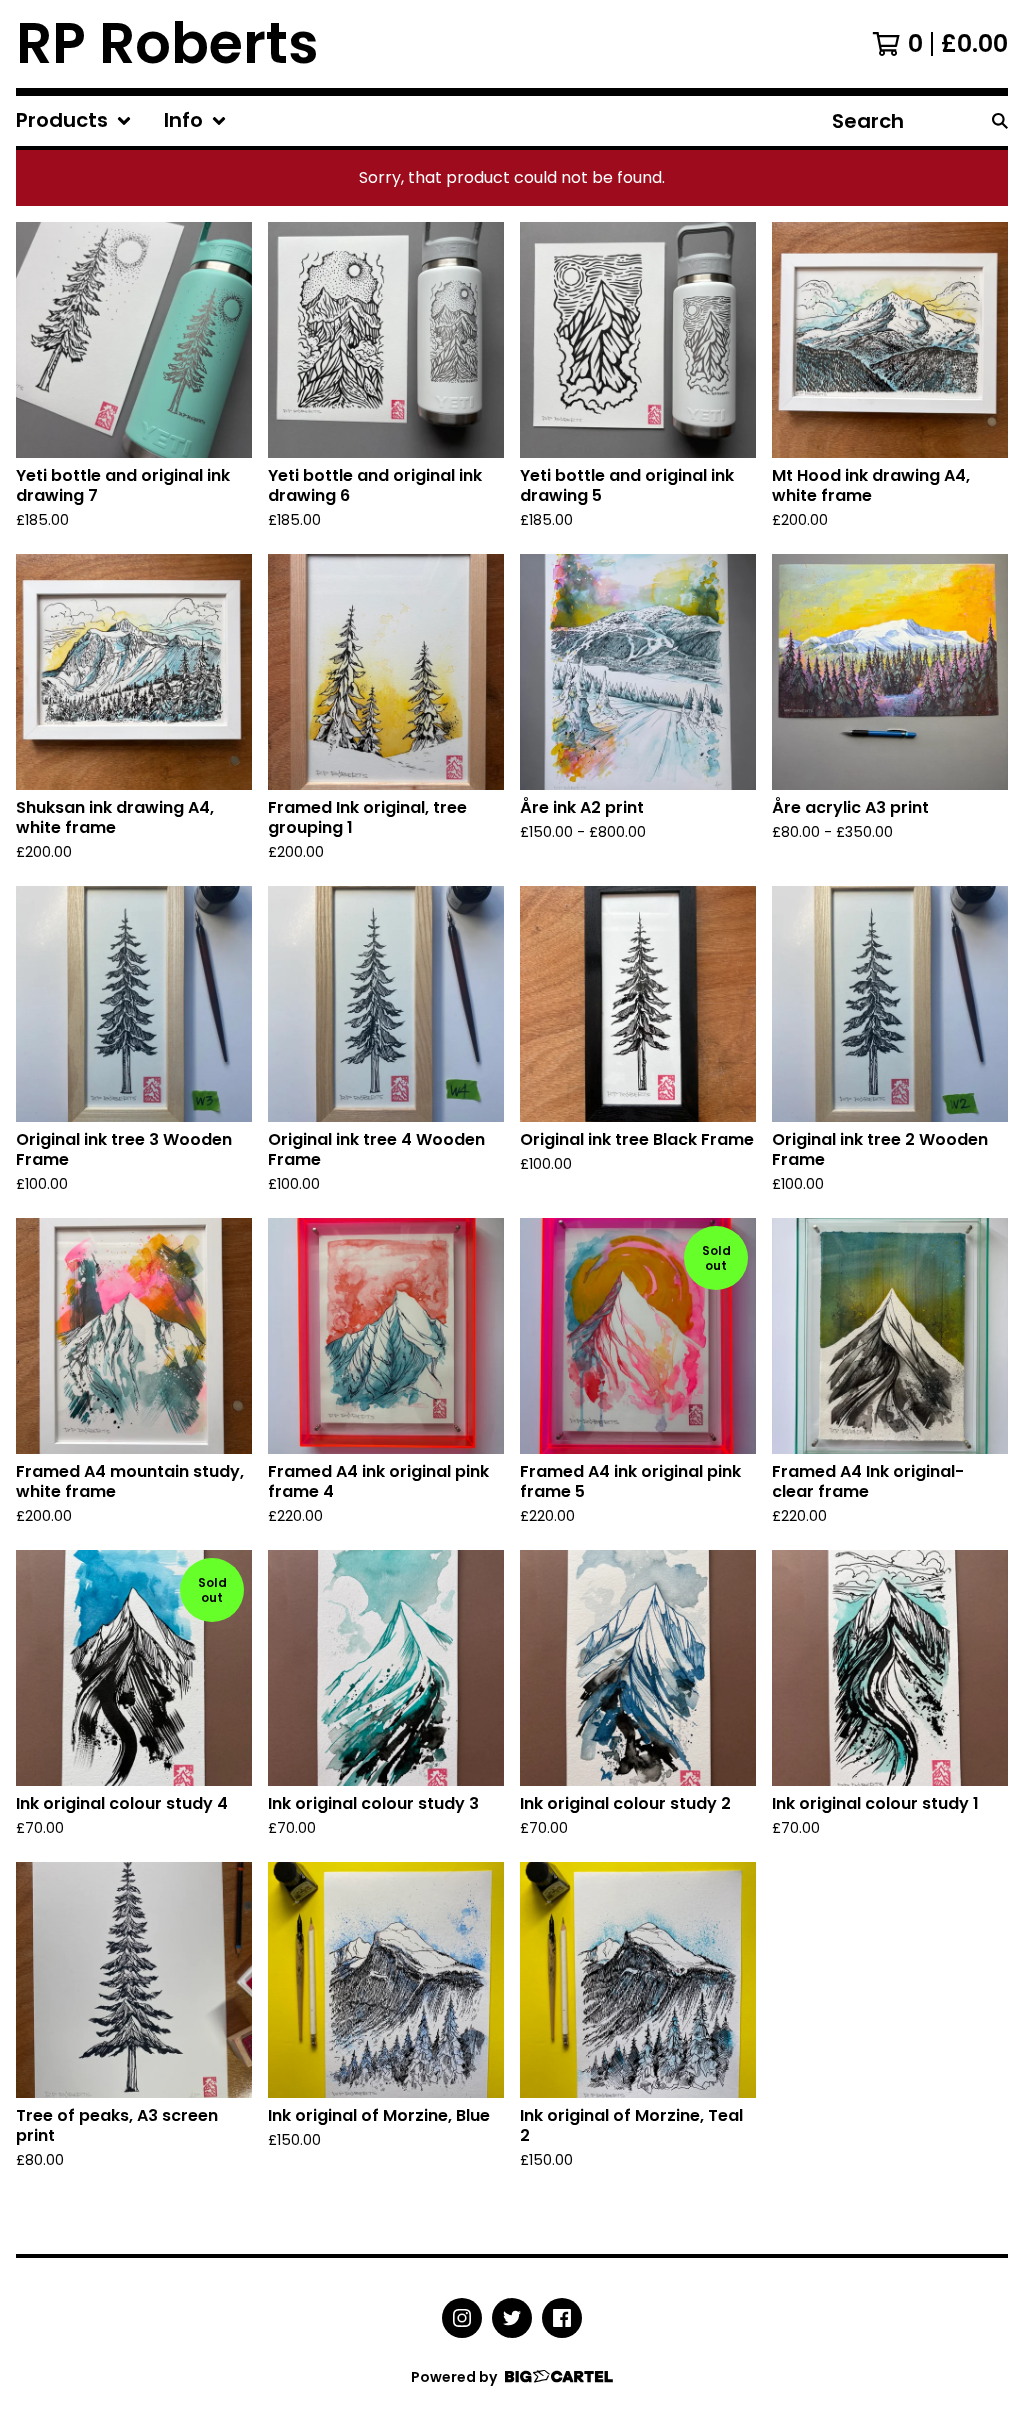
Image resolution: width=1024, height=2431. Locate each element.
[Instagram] (462, 2318)
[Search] (1000, 121)
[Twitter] (512, 2318)
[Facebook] (562, 2318)
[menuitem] (74, 121)
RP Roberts (167, 44)
